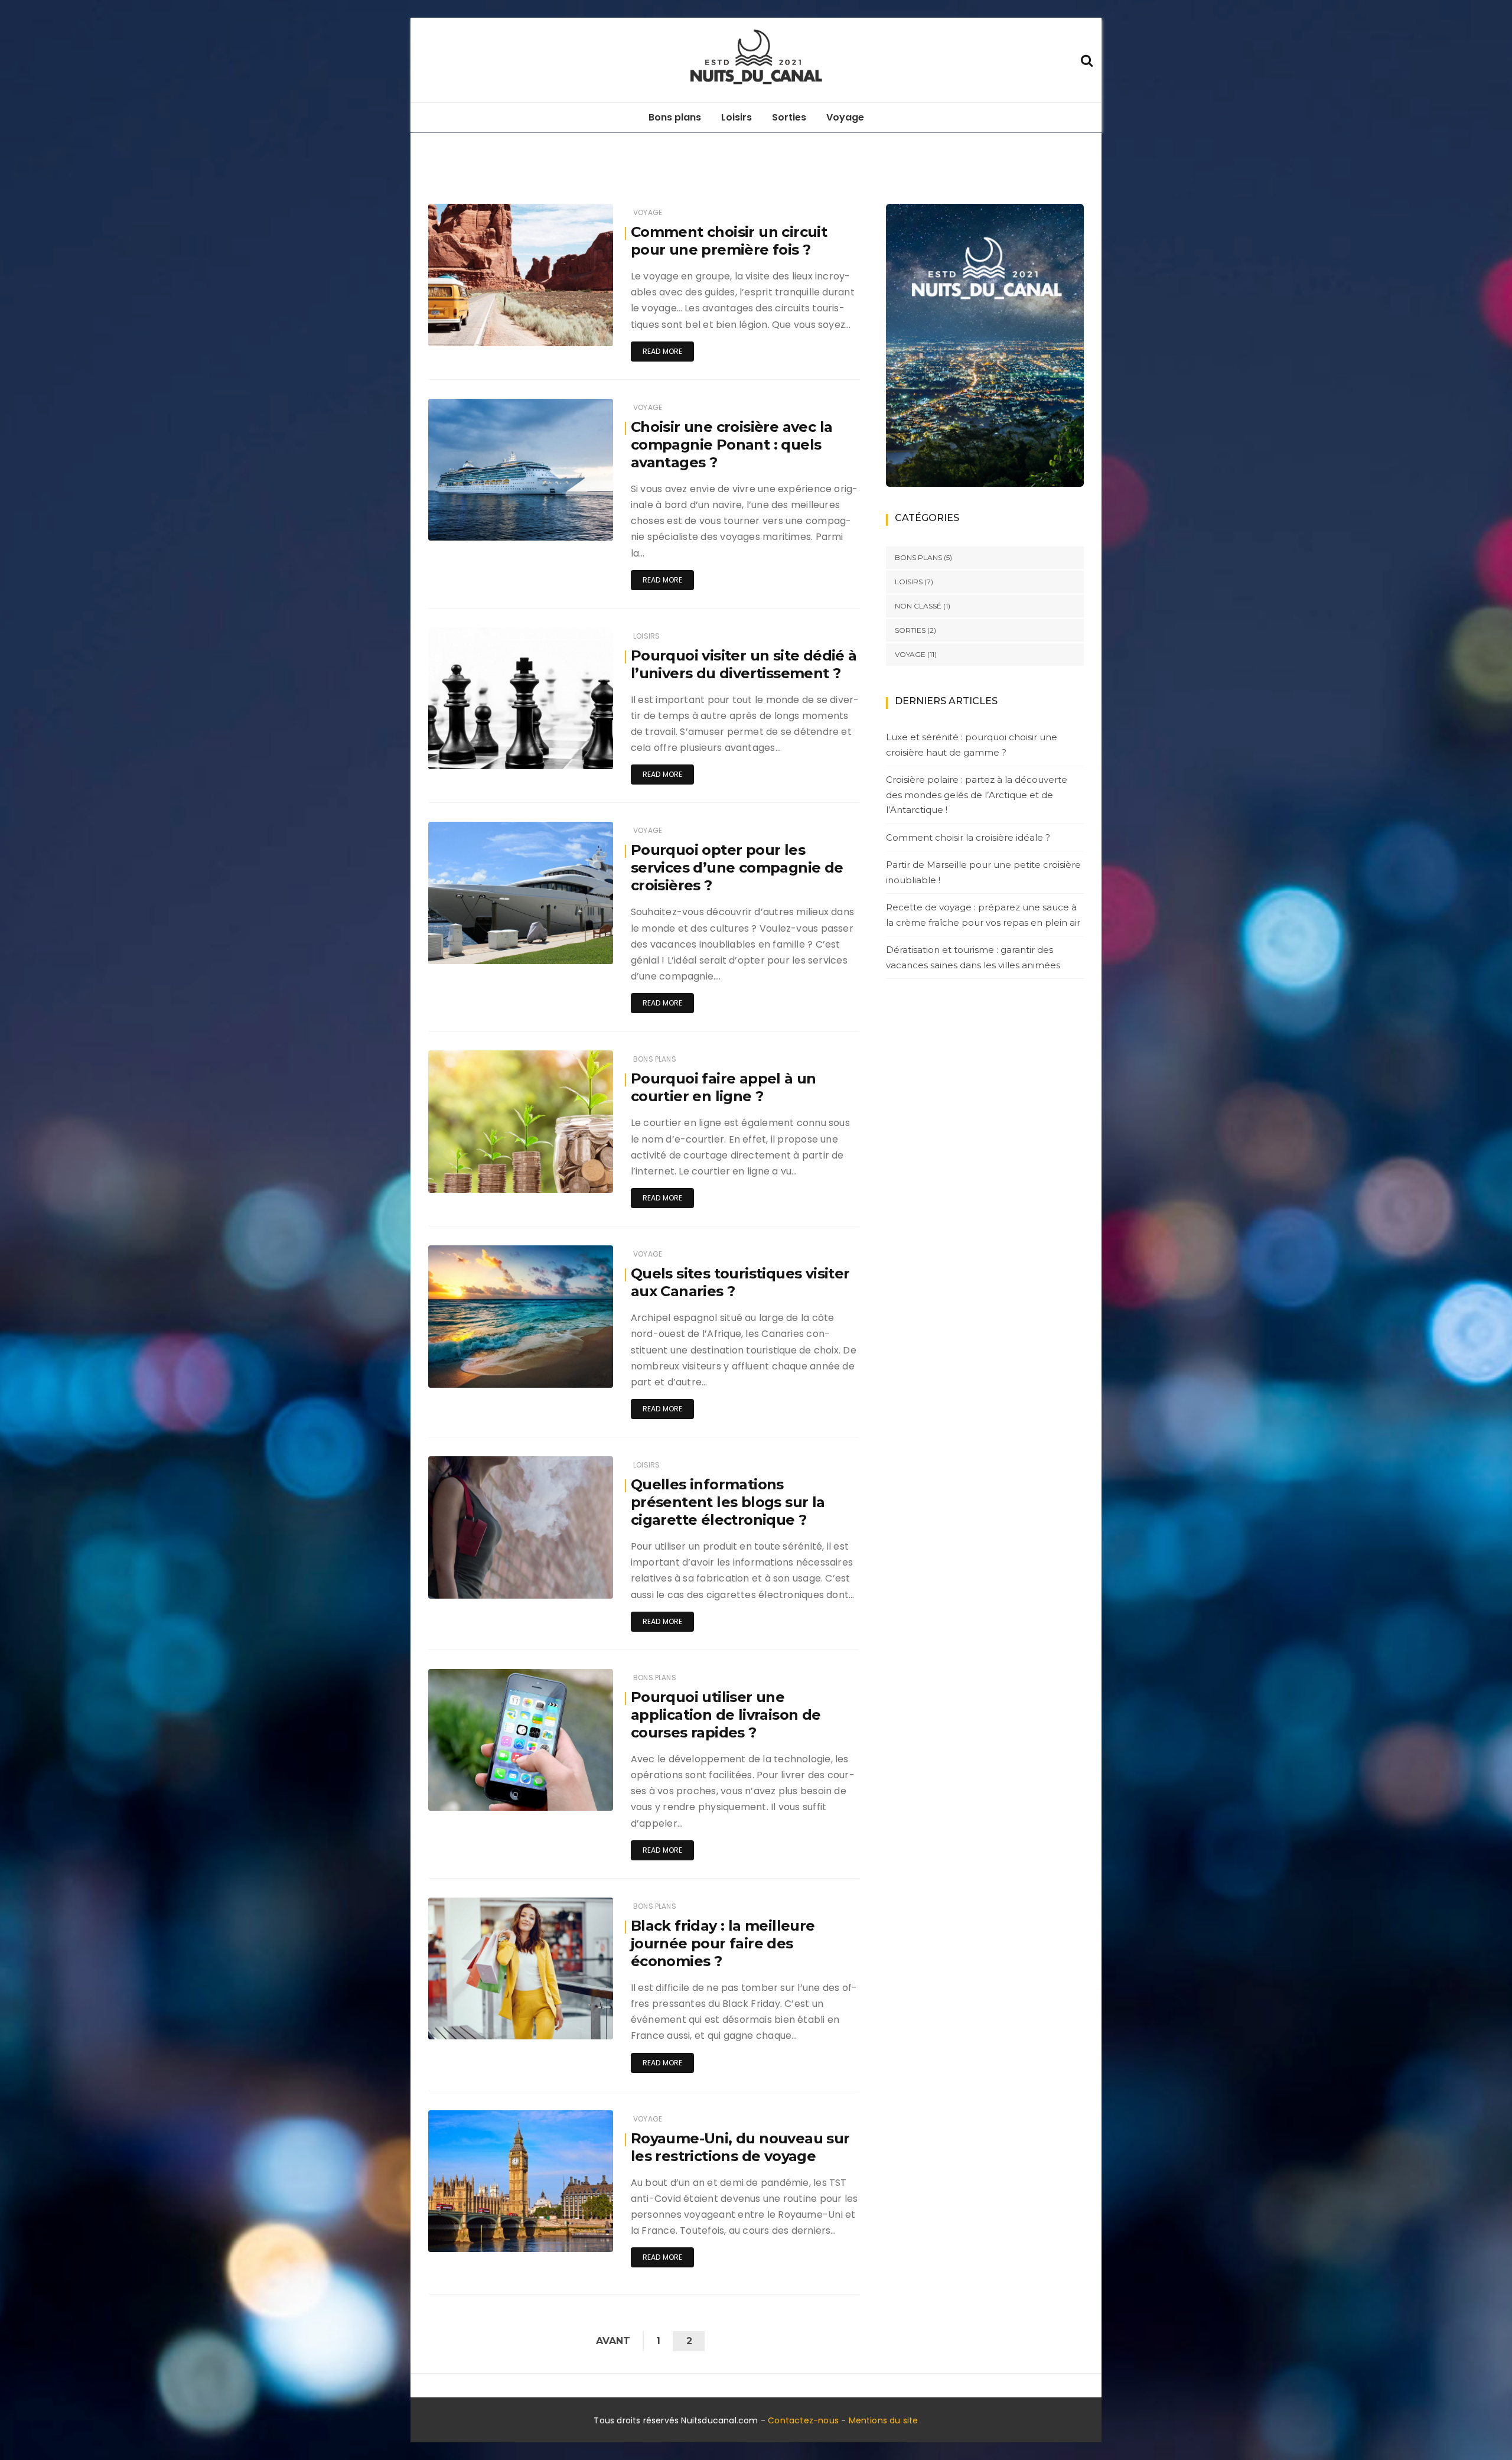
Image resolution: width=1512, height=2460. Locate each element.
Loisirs (737, 117)
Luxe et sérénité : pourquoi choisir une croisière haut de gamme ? (972, 745)
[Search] (1087, 59)
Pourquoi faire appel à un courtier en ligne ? (724, 1087)
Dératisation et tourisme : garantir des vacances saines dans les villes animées (973, 957)
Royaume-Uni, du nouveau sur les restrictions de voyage (740, 2147)
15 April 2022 (577, 1181)
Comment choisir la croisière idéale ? (968, 837)
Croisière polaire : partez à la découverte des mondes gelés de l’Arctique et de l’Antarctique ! (977, 795)
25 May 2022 (576, 334)
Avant (613, 2341)
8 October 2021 (572, 2027)
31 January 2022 (569, 1587)
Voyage (845, 117)
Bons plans (675, 117)
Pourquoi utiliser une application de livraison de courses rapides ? (726, 1715)
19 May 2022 (577, 528)
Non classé (918, 606)
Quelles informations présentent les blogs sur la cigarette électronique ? (728, 1502)
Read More (663, 351)
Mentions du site (884, 2420)
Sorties (789, 117)
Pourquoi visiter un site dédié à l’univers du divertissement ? (744, 664)
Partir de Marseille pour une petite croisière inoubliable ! (983, 872)
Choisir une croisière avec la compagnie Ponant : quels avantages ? (732, 445)
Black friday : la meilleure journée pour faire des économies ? (723, 1943)
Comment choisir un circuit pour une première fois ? (729, 241)
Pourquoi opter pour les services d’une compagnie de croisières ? (737, 868)
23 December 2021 (566, 1799)
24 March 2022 (572, 1376)
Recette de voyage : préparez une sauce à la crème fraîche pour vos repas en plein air (983, 915)
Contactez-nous (803, 2420)
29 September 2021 (565, 2240)
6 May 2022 (578, 952)
